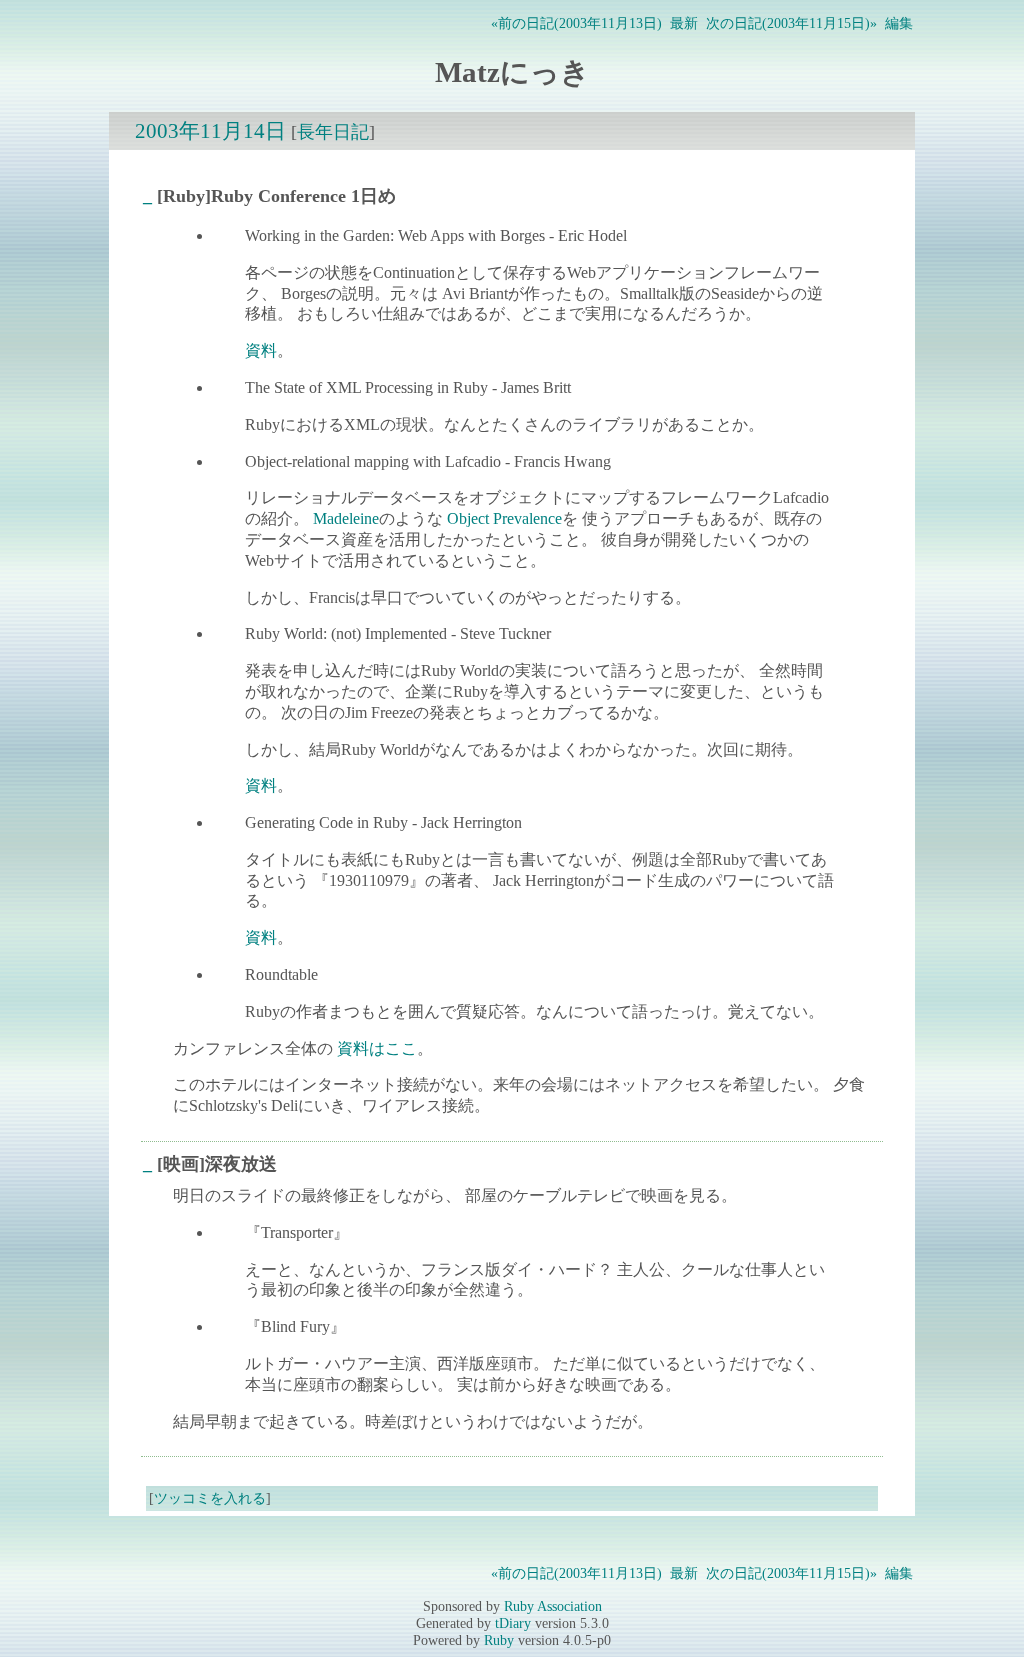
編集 (899, 23)
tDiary (513, 1623)
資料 (261, 350)
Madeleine (346, 518)
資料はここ (377, 1048)
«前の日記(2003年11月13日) (576, 23)
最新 (684, 23)
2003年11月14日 (210, 130)
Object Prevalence (504, 518)
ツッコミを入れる (210, 1498)
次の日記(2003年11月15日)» (791, 23)
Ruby (499, 1640)
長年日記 (333, 132)
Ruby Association (553, 1606)
